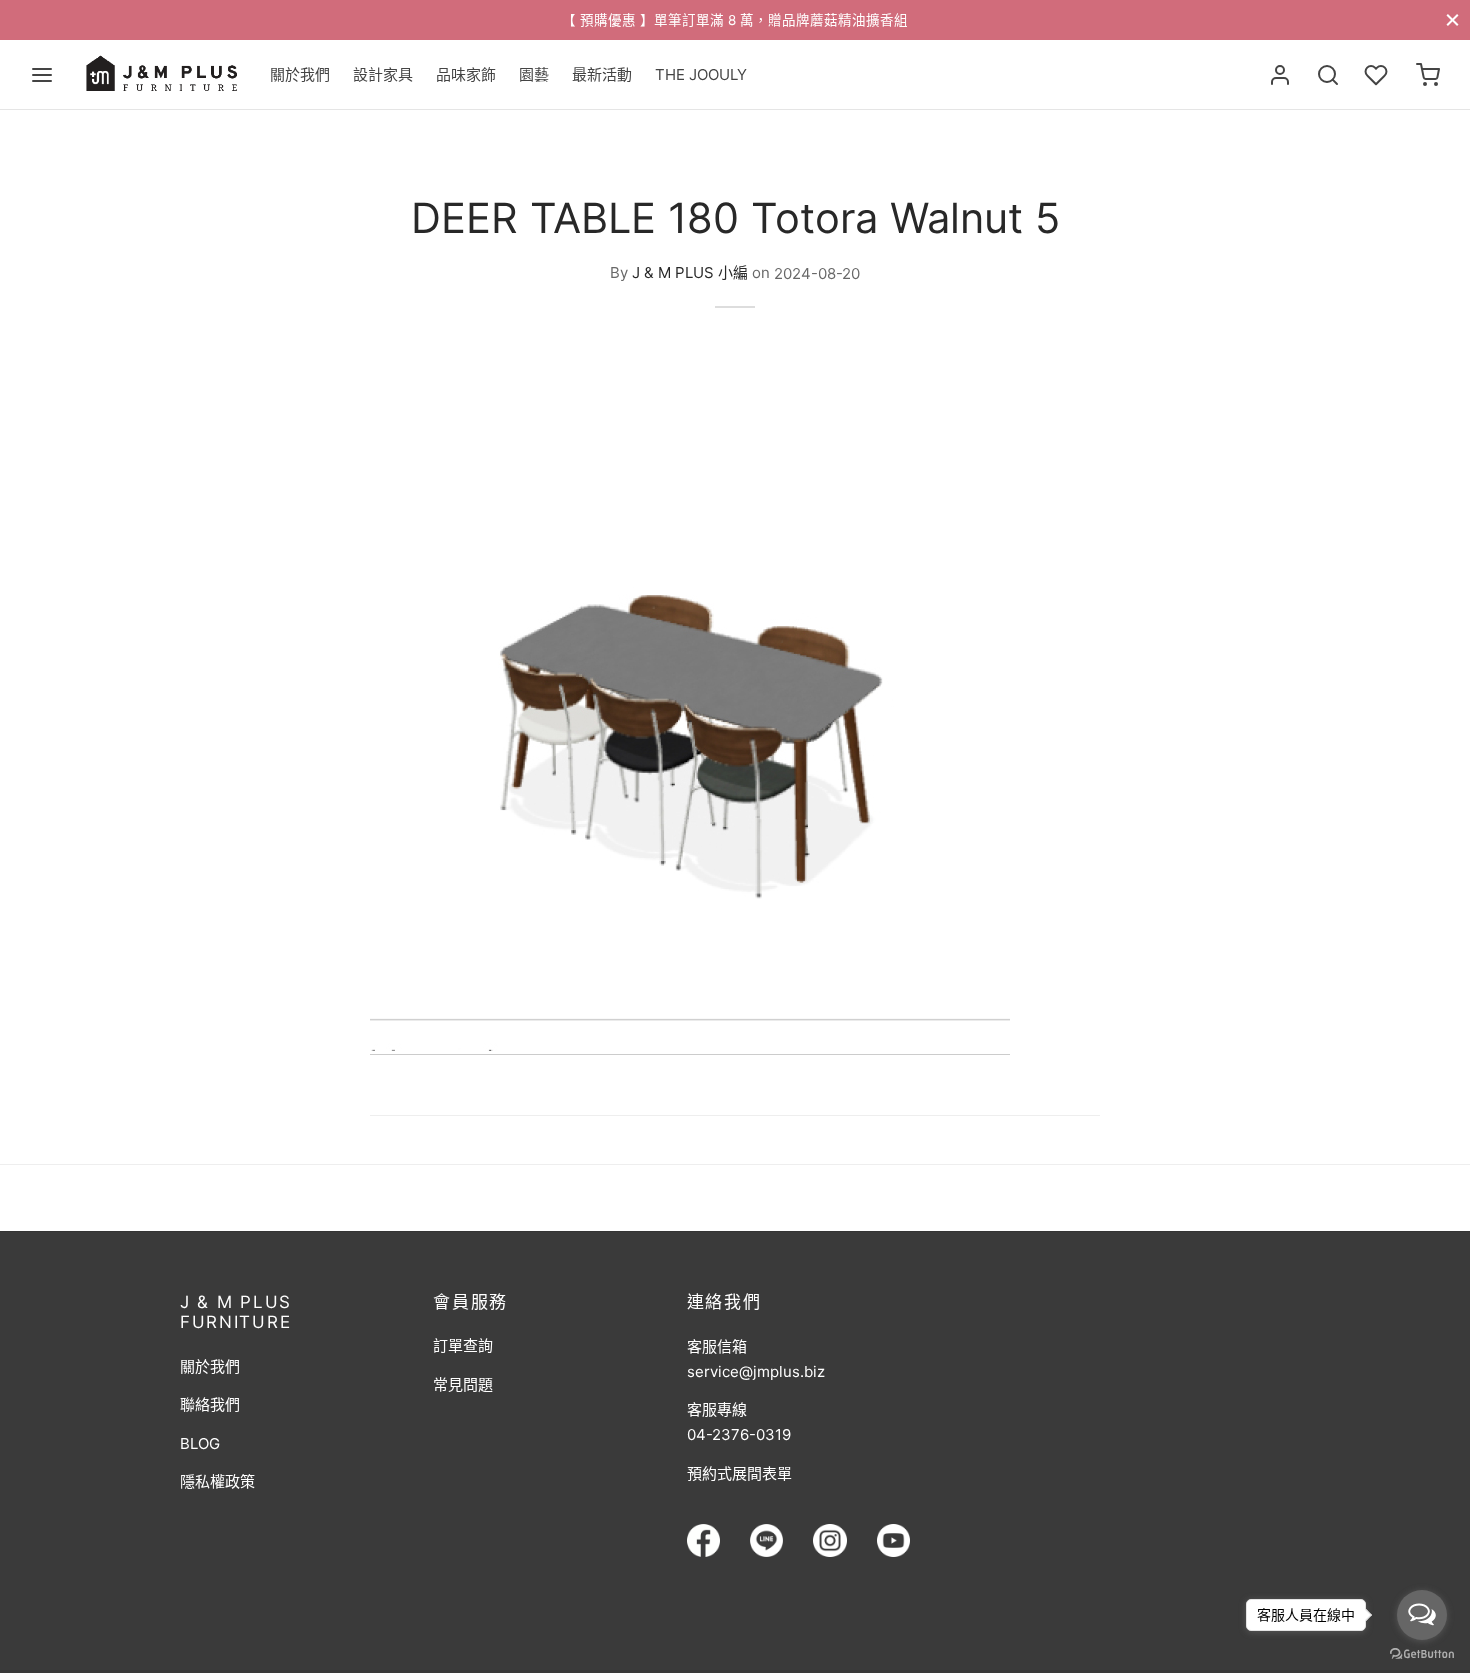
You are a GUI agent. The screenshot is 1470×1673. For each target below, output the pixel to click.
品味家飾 (466, 74)
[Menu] (42, 75)
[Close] (1452, 19)
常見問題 (463, 1384)
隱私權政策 (217, 1481)
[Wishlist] (1378, 75)
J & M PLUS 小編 (690, 273)
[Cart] (1428, 75)
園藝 (534, 74)
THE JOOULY (701, 74)
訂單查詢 (463, 1345)
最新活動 (602, 74)
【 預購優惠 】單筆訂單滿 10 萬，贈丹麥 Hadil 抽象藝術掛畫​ (1263, 20)
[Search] (1328, 75)
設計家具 (383, 74)
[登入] (1280, 75)
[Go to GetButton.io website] (1422, 1653)
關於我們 (300, 74)
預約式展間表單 (739, 1473)
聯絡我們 (210, 1404)
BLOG (200, 1443)
